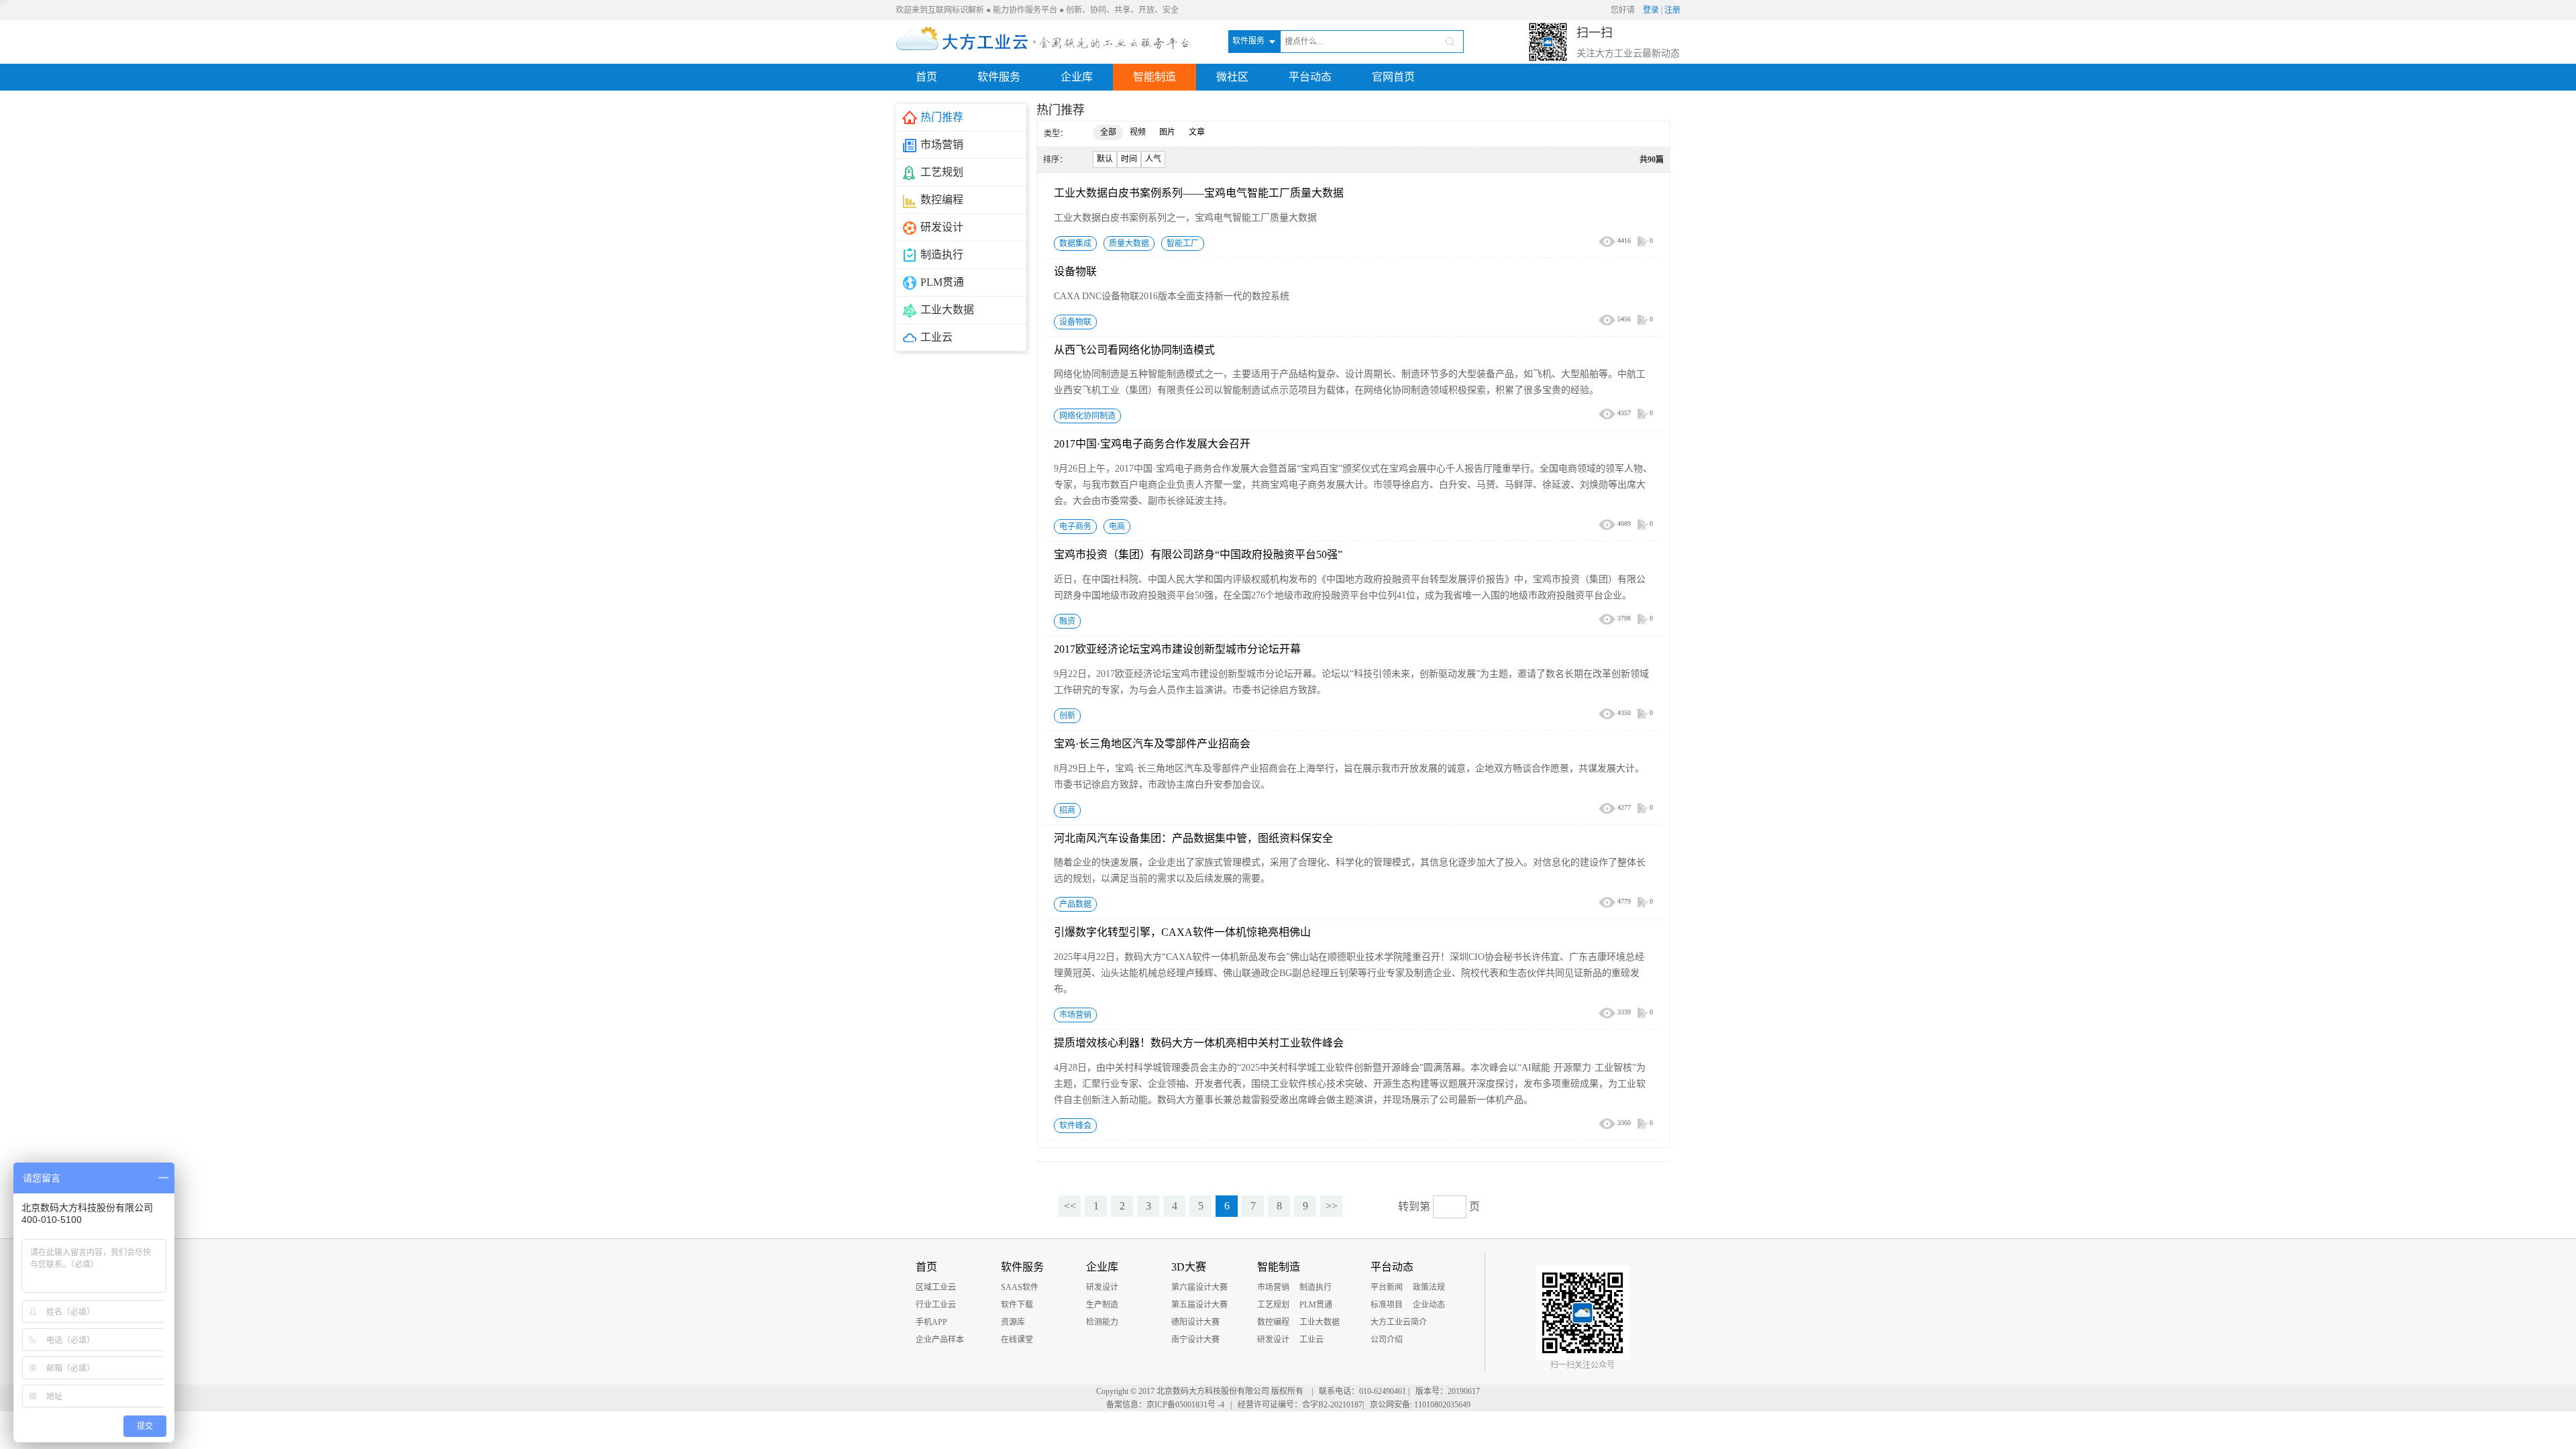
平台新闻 (1387, 1287)
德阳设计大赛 (1195, 1322)
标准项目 (1387, 1305)
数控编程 (1273, 1322)
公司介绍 (1387, 1340)
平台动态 (1310, 77)
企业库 (1077, 77)
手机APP (931, 1322)
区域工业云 (936, 1287)
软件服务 (999, 77)
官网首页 (1393, 77)
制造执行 (1316, 1287)
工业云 (1311, 1340)
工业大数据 (1320, 1322)
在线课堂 (1017, 1340)
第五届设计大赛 (1199, 1305)
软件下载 (1017, 1305)
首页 (926, 77)
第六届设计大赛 (1199, 1287)
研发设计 (1102, 1287)
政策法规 (1429, 1287)
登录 (1651, 10)
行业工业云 (936, 1305)
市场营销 (1273, 1287)
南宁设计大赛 (1195, 1340)
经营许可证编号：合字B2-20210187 (1300, 1405)
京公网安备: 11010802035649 (1420, 1405)
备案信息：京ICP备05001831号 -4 (1165, 1405)
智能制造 (1155, 77)
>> (1332, 1206)
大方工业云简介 (1399, 1322)
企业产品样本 (940, 1340)
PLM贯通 (1316, 1305)
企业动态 (1429, 1305)
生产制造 (1102, 1305)
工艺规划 (1273, 1305)
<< (1070, 1206)
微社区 (1232, 77)
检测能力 (1102, 1322)
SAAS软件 (1020, 1287)
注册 (1672, 10)
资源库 (1013, 1322)
